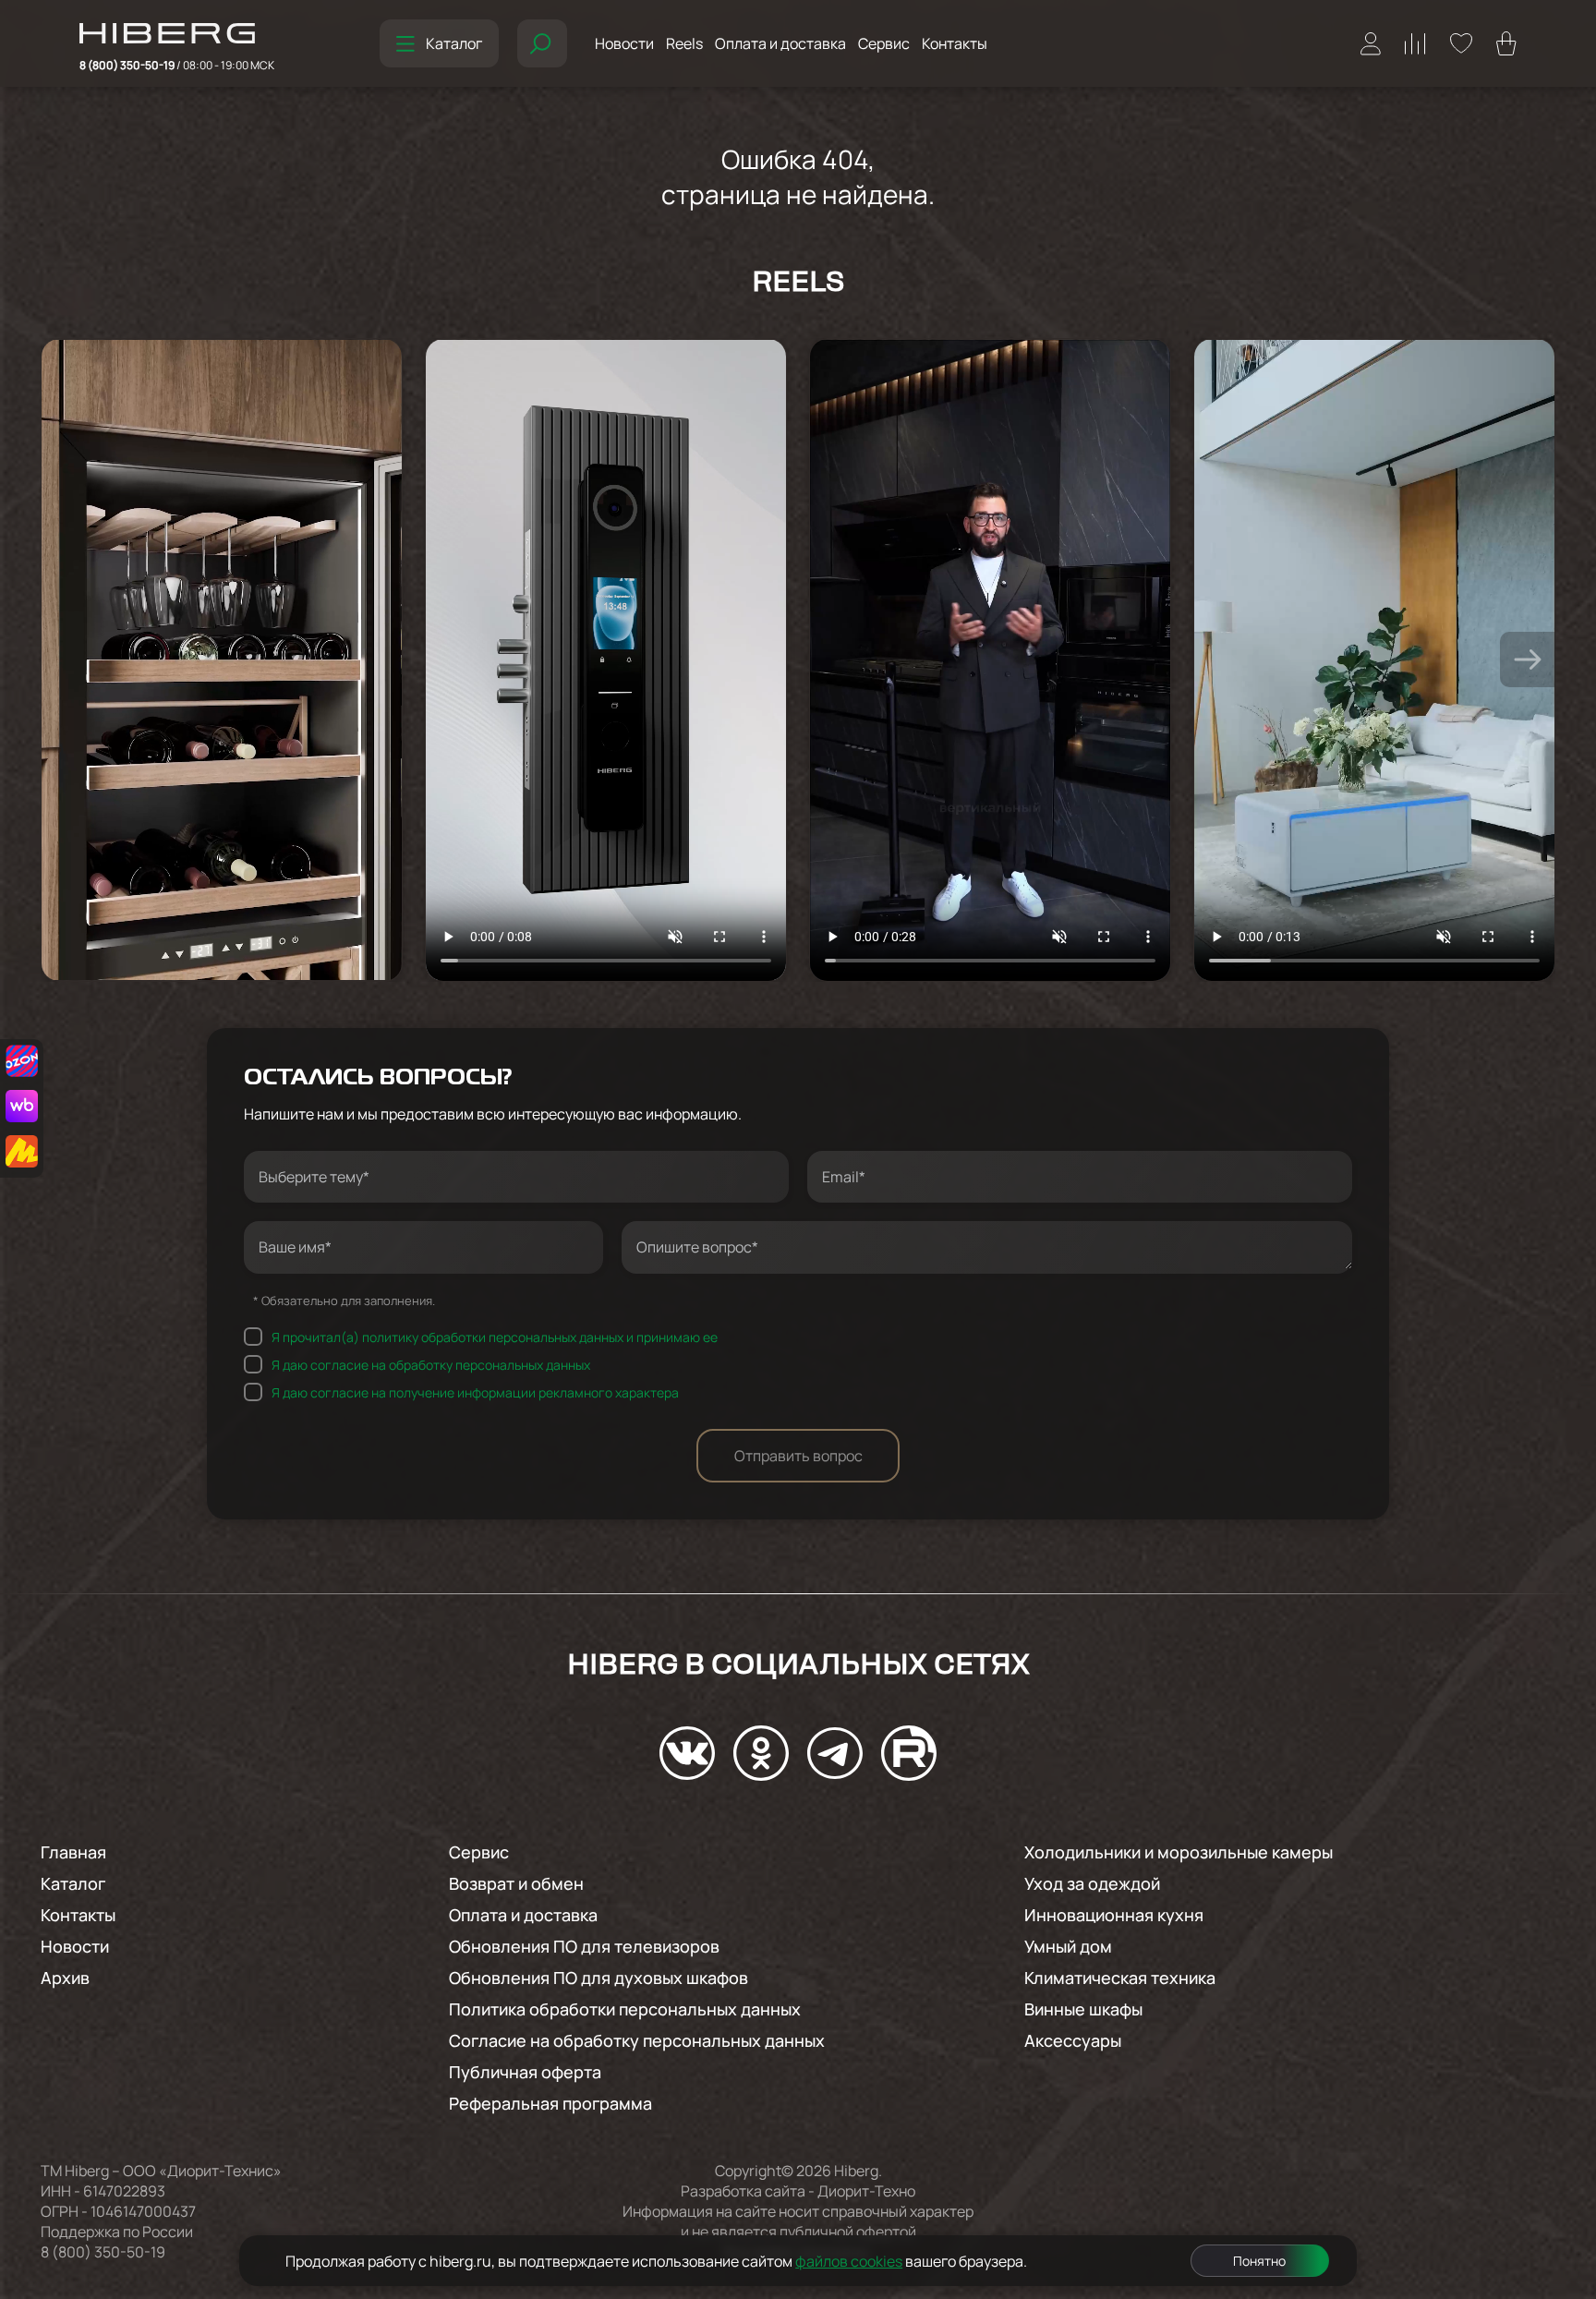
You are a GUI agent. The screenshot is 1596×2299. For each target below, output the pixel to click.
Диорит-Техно (866, 2191)
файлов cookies (849, 2261)
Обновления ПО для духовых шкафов (598, 1978)
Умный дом (1068, 1946)
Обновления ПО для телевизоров (584, 1946)
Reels (684, 43)
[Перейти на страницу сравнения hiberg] (1415, 44)
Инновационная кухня (1114, 1915)
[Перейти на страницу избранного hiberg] (1461, 43)
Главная (73, 1852)
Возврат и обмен (516, 1883)
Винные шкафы (1083, 2009)
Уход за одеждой (1092, 1883)
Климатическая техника (1120, 1978)
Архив (65, 1978)
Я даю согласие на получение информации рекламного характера (475, 1391)
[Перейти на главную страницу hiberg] (177, 35)
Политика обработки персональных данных (625, 2009)
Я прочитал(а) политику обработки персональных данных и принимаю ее (495, 1336)
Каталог (454, 43)
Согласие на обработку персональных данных (637, 2040)
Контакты (955, 43)
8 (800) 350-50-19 (177, 65)
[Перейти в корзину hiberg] (1506, 43)
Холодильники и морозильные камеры (1179, 1852)
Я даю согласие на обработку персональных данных (431, 1364)
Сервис (884, 43)
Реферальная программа (550, 2103)
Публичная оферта (525, 2072)
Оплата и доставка (780, 43)
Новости (624, 43)
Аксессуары (1073, 2040)
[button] (1528, 659)
